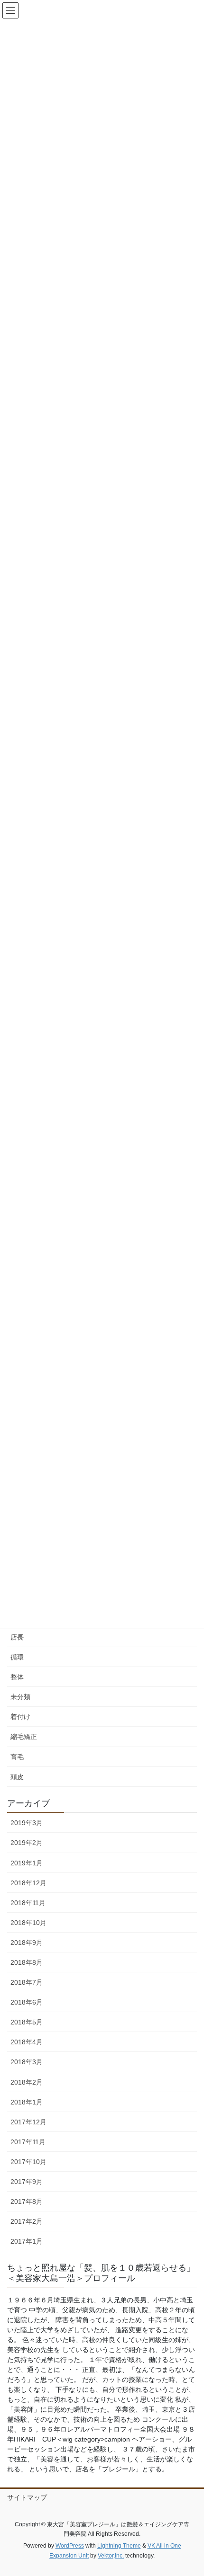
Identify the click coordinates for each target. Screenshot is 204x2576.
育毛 (17, 1757)
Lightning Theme (119, 2546)
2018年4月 (27, 2042)
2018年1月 (27, 2102)
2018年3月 (27, 2062)
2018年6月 (27, 2002)
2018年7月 (27, 1982)
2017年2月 (27, 2221)
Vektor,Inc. (111, 2556)
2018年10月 (28, 1923)
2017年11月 (28, 2142)
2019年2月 (27, 1843)
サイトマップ (27, 2497)
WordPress (70, 2546)
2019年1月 (27, 1863)
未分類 (20, 1697)
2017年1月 (27, 2241)
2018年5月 (27, 2022)
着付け (20, 1717)
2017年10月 (28, 2162)
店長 (17, 1637)
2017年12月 (28, 2122)
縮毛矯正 (24, 1737)
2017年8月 (27, 2202)
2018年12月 (28, 1883)
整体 (17, 1677)
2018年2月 (27, 2082)
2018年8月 (27, 1962)
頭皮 (17, 1777)
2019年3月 (27, 1823)
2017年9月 (27, 2182)
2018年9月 (27, 1943)
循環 (17, 1657)
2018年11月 (28, 1903)
